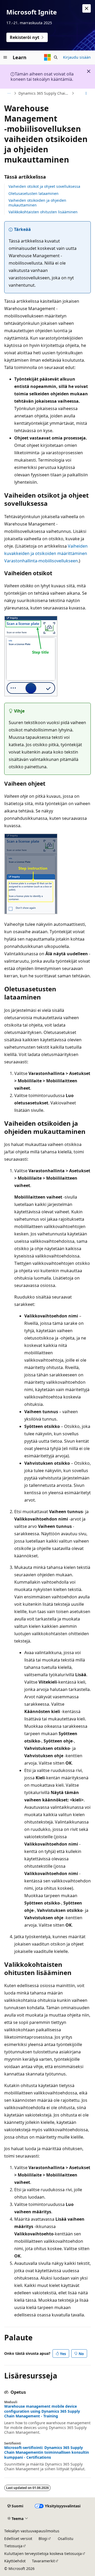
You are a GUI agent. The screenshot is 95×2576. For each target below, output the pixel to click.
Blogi (43, 2539)
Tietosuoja (13, 2546)
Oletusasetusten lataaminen (34, 193)
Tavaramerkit (43, 2561)
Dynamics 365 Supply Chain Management (44, 93)
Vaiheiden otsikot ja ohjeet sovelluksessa (44, 186)
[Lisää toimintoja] (86, 93)
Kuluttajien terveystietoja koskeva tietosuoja (43, 2554)
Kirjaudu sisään (77, 57)
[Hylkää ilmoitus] (87, 8)
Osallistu (66, 2539)
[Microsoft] (47, 57)
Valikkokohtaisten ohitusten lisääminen (43, 212)
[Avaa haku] (56, 57)
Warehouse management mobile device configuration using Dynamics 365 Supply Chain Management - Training (42, 2411)
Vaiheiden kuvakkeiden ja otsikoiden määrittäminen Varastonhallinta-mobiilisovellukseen (46, 553)
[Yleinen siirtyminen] (5, 57)
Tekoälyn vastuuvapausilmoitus (32, 2531)
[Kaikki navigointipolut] (9, 93)
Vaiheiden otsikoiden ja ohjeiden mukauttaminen (37, 203)
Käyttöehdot (15, 2561)
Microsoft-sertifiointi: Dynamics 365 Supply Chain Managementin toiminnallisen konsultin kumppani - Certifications (47, 2452)
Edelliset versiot (18, 2539)
